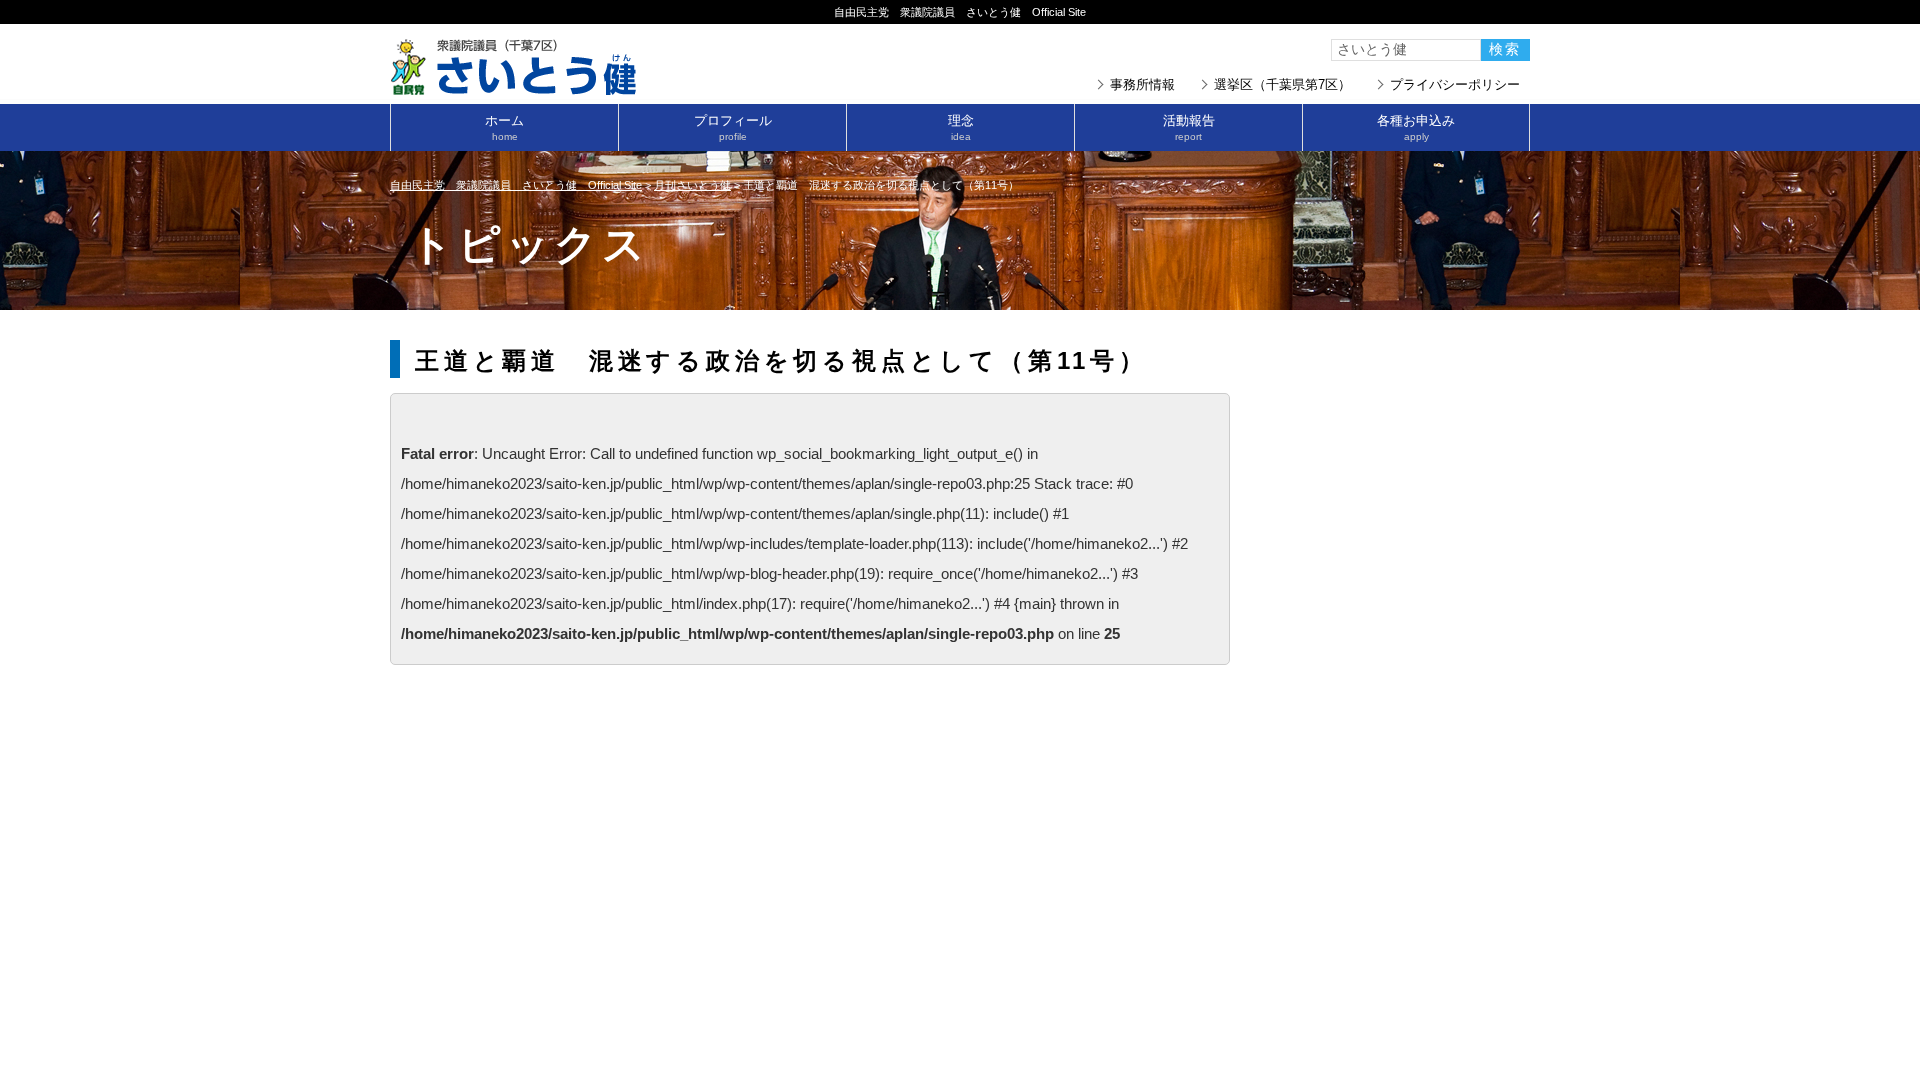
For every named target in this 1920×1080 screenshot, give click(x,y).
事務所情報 (1142, 84)
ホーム (504, 127)
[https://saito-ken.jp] (515, 89)
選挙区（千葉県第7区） (1282, 84)
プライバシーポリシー (1455, 84)
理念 (961, 127)
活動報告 (1189, 127)
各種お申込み (1416, 127)
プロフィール (733, 127)
